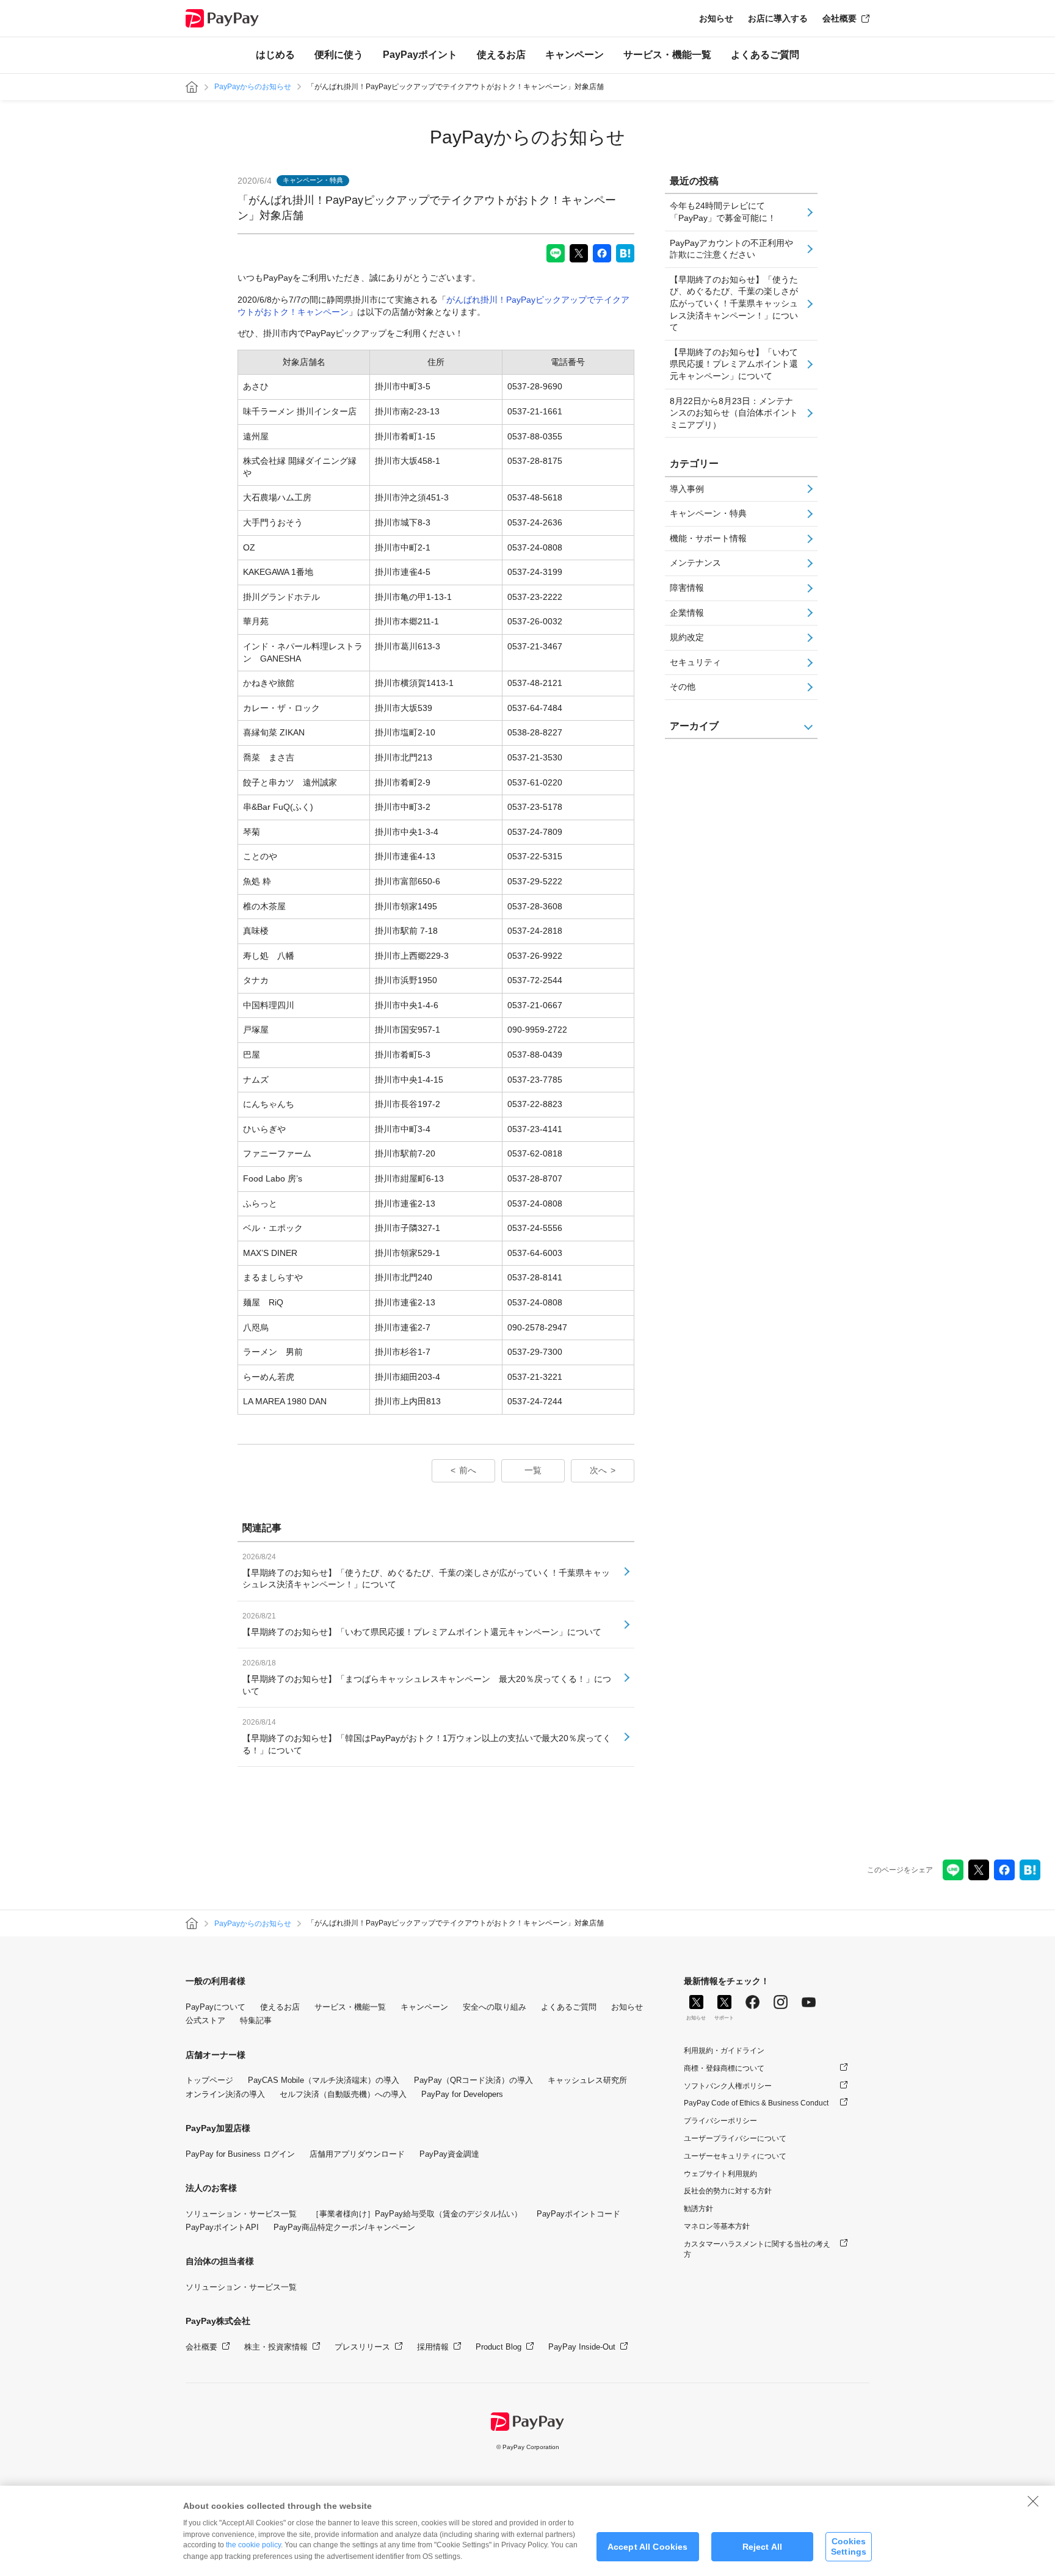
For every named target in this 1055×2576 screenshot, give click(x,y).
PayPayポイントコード (578, 2214)
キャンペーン (575, 55)
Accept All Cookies (648, 2547)
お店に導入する (778, 18)
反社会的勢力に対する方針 (728, 2191)
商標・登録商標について (724, 2068)
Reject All (762, 2547)
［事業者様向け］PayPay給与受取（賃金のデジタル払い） (417, 2214)
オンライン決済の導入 (225, 2094)
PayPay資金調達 (449, 2154)
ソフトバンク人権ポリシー (728, 2086)
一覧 (533, 1470)
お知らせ (716, 18)
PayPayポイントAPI (222, 2227)
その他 (683, 687)
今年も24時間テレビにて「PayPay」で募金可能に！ (723, 212)
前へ (468, 1470)
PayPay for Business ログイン (240, 2154)
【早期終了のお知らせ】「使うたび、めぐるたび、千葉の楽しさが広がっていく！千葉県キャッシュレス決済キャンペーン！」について (734, 303)
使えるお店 (501, 55)
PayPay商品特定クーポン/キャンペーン (344, 2227)
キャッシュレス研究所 (587, 2080)
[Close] (1033, 2501)
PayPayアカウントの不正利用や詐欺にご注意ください (731, 249)
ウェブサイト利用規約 (720, 2174)
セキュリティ (695, 662)
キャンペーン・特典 (708, 513)
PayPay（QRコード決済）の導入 (473, 2080)
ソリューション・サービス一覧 (241, 2214)
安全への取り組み (495, 2007)
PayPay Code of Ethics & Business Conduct (756, 2103)
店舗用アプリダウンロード (357, 2154)
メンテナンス (695, 563)
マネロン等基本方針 (717, 2226)
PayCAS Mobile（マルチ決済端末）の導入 (324, 2080)
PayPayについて (216, 2007)
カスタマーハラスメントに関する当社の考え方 (757, 2249)
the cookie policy (253, 2545)
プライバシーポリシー (720, 2121)
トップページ (209, 2080)
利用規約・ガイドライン (724, 2051)
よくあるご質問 (765, 55)
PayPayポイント (420, 55)
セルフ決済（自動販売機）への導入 (343, 2094)
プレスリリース (362, 2347)
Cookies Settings (849, 2546)
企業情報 (687, 613)
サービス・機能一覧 (667, 55)
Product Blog (498, 2347)
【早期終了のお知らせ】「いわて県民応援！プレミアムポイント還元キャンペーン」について (734, 364)
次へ (598, 1470)
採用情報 (433, 2347)
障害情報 (687, 588)
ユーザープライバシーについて (735, 2138)
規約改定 (687, 637)
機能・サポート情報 (708, 538)
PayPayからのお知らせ (253, 87)
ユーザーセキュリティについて (735, 2156)
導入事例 (687, 489)
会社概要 (839, 18)
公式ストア (205, 2020)
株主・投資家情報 (276, 2347)
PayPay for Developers (462, 2094)
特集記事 (256, 2020)
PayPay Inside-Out (582, 2347)
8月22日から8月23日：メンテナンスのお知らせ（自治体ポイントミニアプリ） (734, 413)
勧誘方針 (698, 2209)
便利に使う (339, 55)
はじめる (275, 55)
